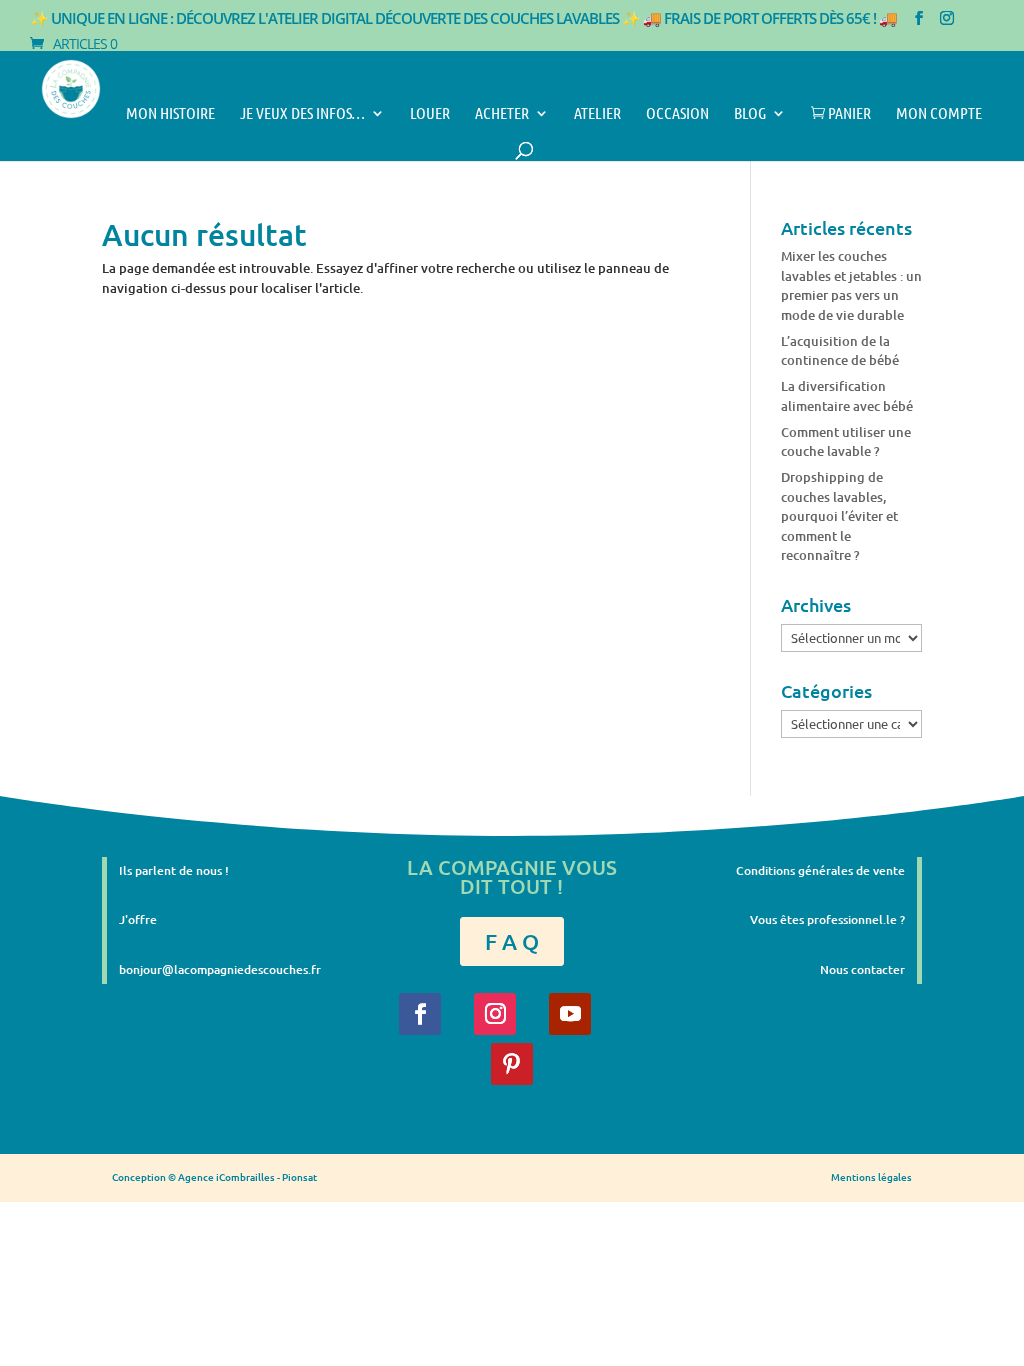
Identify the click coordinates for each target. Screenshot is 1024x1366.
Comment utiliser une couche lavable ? (846, 442)
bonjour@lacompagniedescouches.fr (220, 969)
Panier (841, 114)
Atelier (597, 114)
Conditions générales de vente (820, 870)
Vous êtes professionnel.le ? (827, 919)
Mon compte (939, 114)
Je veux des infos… (302, 114)
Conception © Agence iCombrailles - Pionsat (214, 1176)
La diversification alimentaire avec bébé (847, 396)
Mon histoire (170, 114)
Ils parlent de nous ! (174, 870)
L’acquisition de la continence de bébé (840, 351)
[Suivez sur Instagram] (495, 1014)
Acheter (502, 114)
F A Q (512, 941)
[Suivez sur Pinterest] (512, 1064)
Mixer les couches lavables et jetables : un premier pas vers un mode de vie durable (851, 285)
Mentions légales (871, 1176)
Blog (750, 114)
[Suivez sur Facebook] (420, 1014)
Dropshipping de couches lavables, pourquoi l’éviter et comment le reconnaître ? (839, 516)
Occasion (677, 114)
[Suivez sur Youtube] (570, 1014)
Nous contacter (862, 969)
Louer (430, 114)
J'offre (138, 919)
